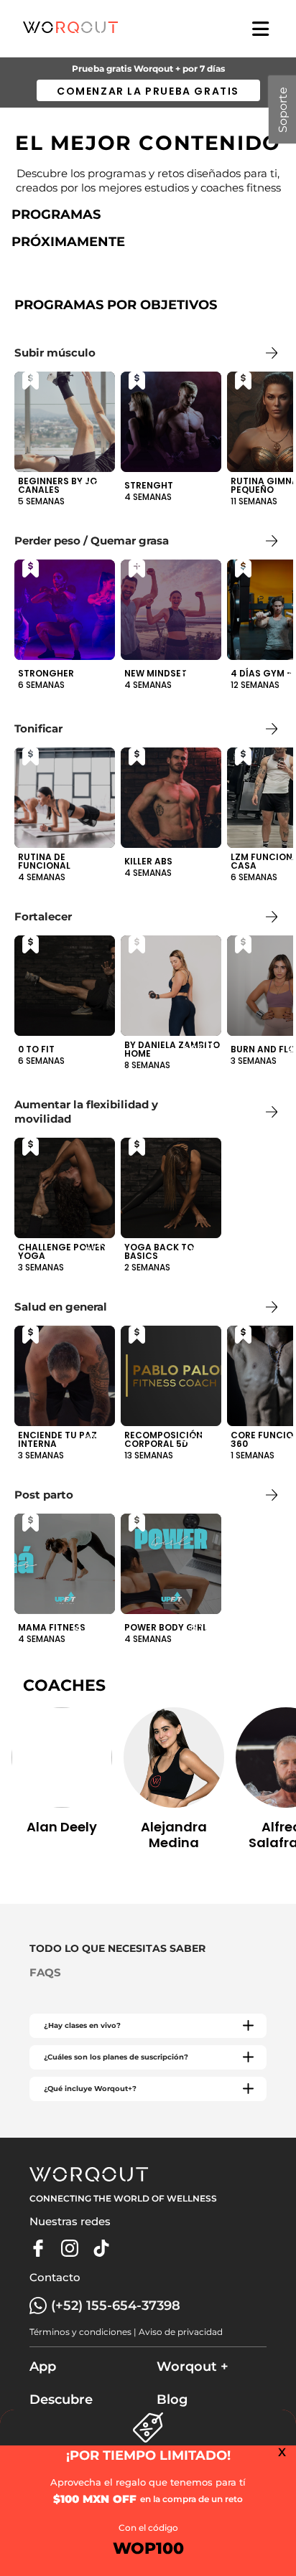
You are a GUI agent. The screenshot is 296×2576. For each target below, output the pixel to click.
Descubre (61, 2400)
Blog (172, 2400)
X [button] (282, 2452)
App (43, 2367)
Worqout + (193, 2367)
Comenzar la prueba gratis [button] (148, 91)
